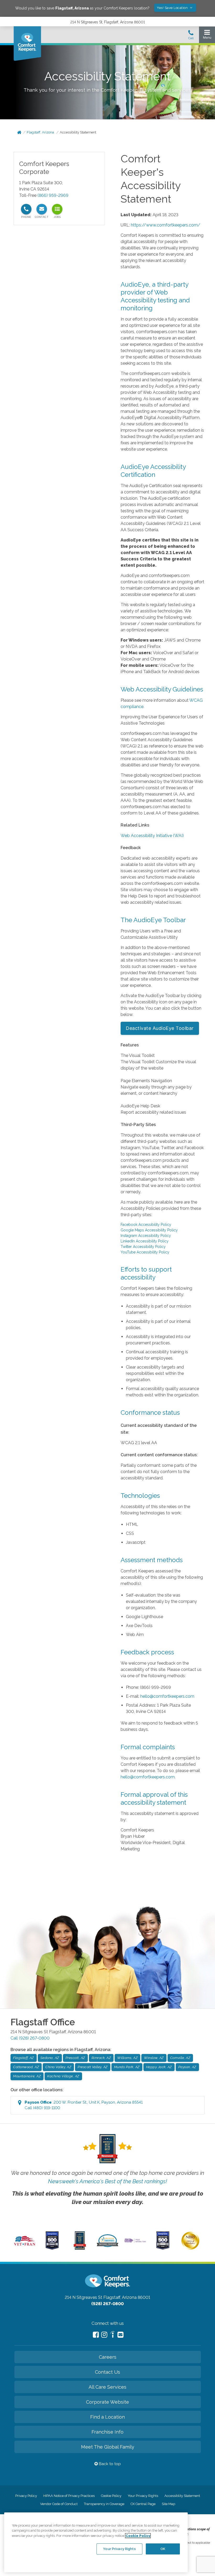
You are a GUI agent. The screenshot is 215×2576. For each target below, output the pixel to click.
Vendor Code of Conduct (59, 2504)
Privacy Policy (26, 2496)
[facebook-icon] (96, 2335)
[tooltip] (26, 209)
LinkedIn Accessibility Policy (145, 1241)
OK (163, 2549)
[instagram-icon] (104, 2335)
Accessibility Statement (78, 132)
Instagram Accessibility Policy (146, 1236)
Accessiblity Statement (182, 2496)
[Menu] (207, 36)
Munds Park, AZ (127, 2067)
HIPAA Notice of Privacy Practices (69, 2496)
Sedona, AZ (50, 2058)
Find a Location (107, 2417)
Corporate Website (107, 2402)
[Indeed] (112, 2335)
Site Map (168, 2504)
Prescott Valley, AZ (93, 2067)
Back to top (109, 2464)
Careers (108, 2357)
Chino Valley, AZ (58, 2067)
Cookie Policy (111, 2496)
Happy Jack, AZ (159, 2067)
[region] (96, 2542)
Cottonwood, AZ (26, 2067)
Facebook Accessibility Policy (146, 1225)
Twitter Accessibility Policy (143, 1247)
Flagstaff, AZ (24, 2058)
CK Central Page (143, 2504)
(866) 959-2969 (53, 195)
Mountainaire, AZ (27, 2076)
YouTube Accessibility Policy (145, 1252)
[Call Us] (191, 36)
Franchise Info (107, 2432)
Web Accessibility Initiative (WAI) (152, 836)
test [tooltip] (57, 209)
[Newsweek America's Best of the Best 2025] (80, 2248)
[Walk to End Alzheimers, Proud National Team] (135, 2242)
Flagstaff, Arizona (40, 132)
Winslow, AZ (154, 2058)
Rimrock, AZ (101, 2058)
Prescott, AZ (75, 2058)
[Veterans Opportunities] (25, 2247)
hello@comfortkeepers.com (167, 1696)
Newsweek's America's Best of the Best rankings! (107, 2181)
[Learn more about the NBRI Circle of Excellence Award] (190, 2248)
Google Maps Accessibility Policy (149, 1230)
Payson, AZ (187, 2067)
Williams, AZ (127, 2058)
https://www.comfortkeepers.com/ (166, 225)
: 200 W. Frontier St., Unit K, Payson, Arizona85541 (84, 2105)
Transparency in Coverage (104, 2504)
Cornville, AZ (180, 2058)
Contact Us (107, 2372)
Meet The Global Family (108, 2447)
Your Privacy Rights (143, 2496)
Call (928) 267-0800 (30, 2038)
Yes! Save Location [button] (173, 8)
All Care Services (107, 2387)
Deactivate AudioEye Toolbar (160, 1028)
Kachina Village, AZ (63, 2076)
